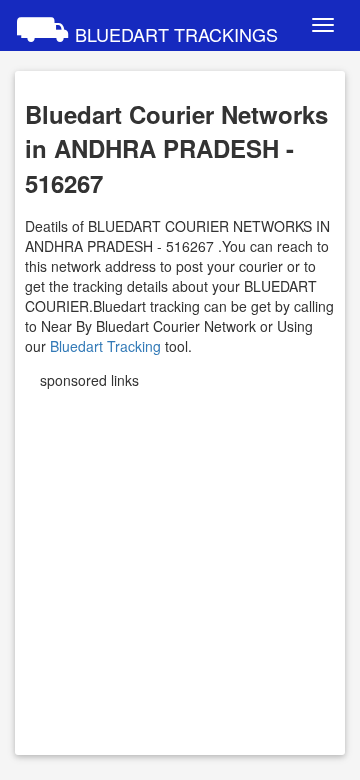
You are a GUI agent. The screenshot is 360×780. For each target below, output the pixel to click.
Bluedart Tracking (105, 346)
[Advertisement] (180, 565)
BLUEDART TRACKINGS (146, 25)
